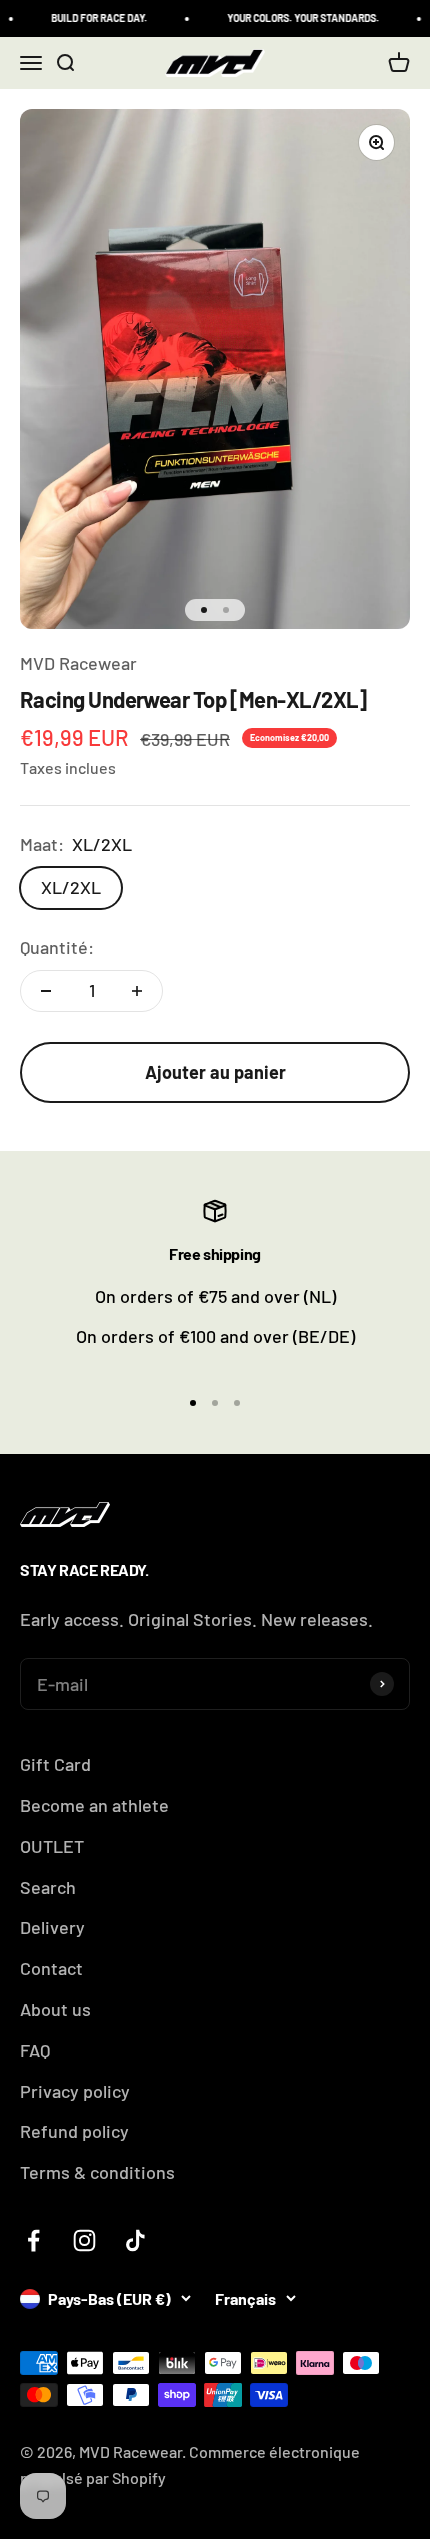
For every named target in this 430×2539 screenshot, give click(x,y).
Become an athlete (94, 1805)
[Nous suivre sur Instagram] (84, 2240)
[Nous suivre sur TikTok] (135, 2240)
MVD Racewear (78, 663)
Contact (51, 1968)
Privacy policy (75, 2091)
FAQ (35, 2050)
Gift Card (55, 1764)
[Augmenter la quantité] (137, 991)
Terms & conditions (97, 2172)
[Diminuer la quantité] (46, 991)
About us (55, 2009)
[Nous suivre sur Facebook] (33, 2240)
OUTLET (52, 1846)
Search (48, 1887)
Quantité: (57, 947)
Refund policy (74, 2131)
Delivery (52, 1927)
